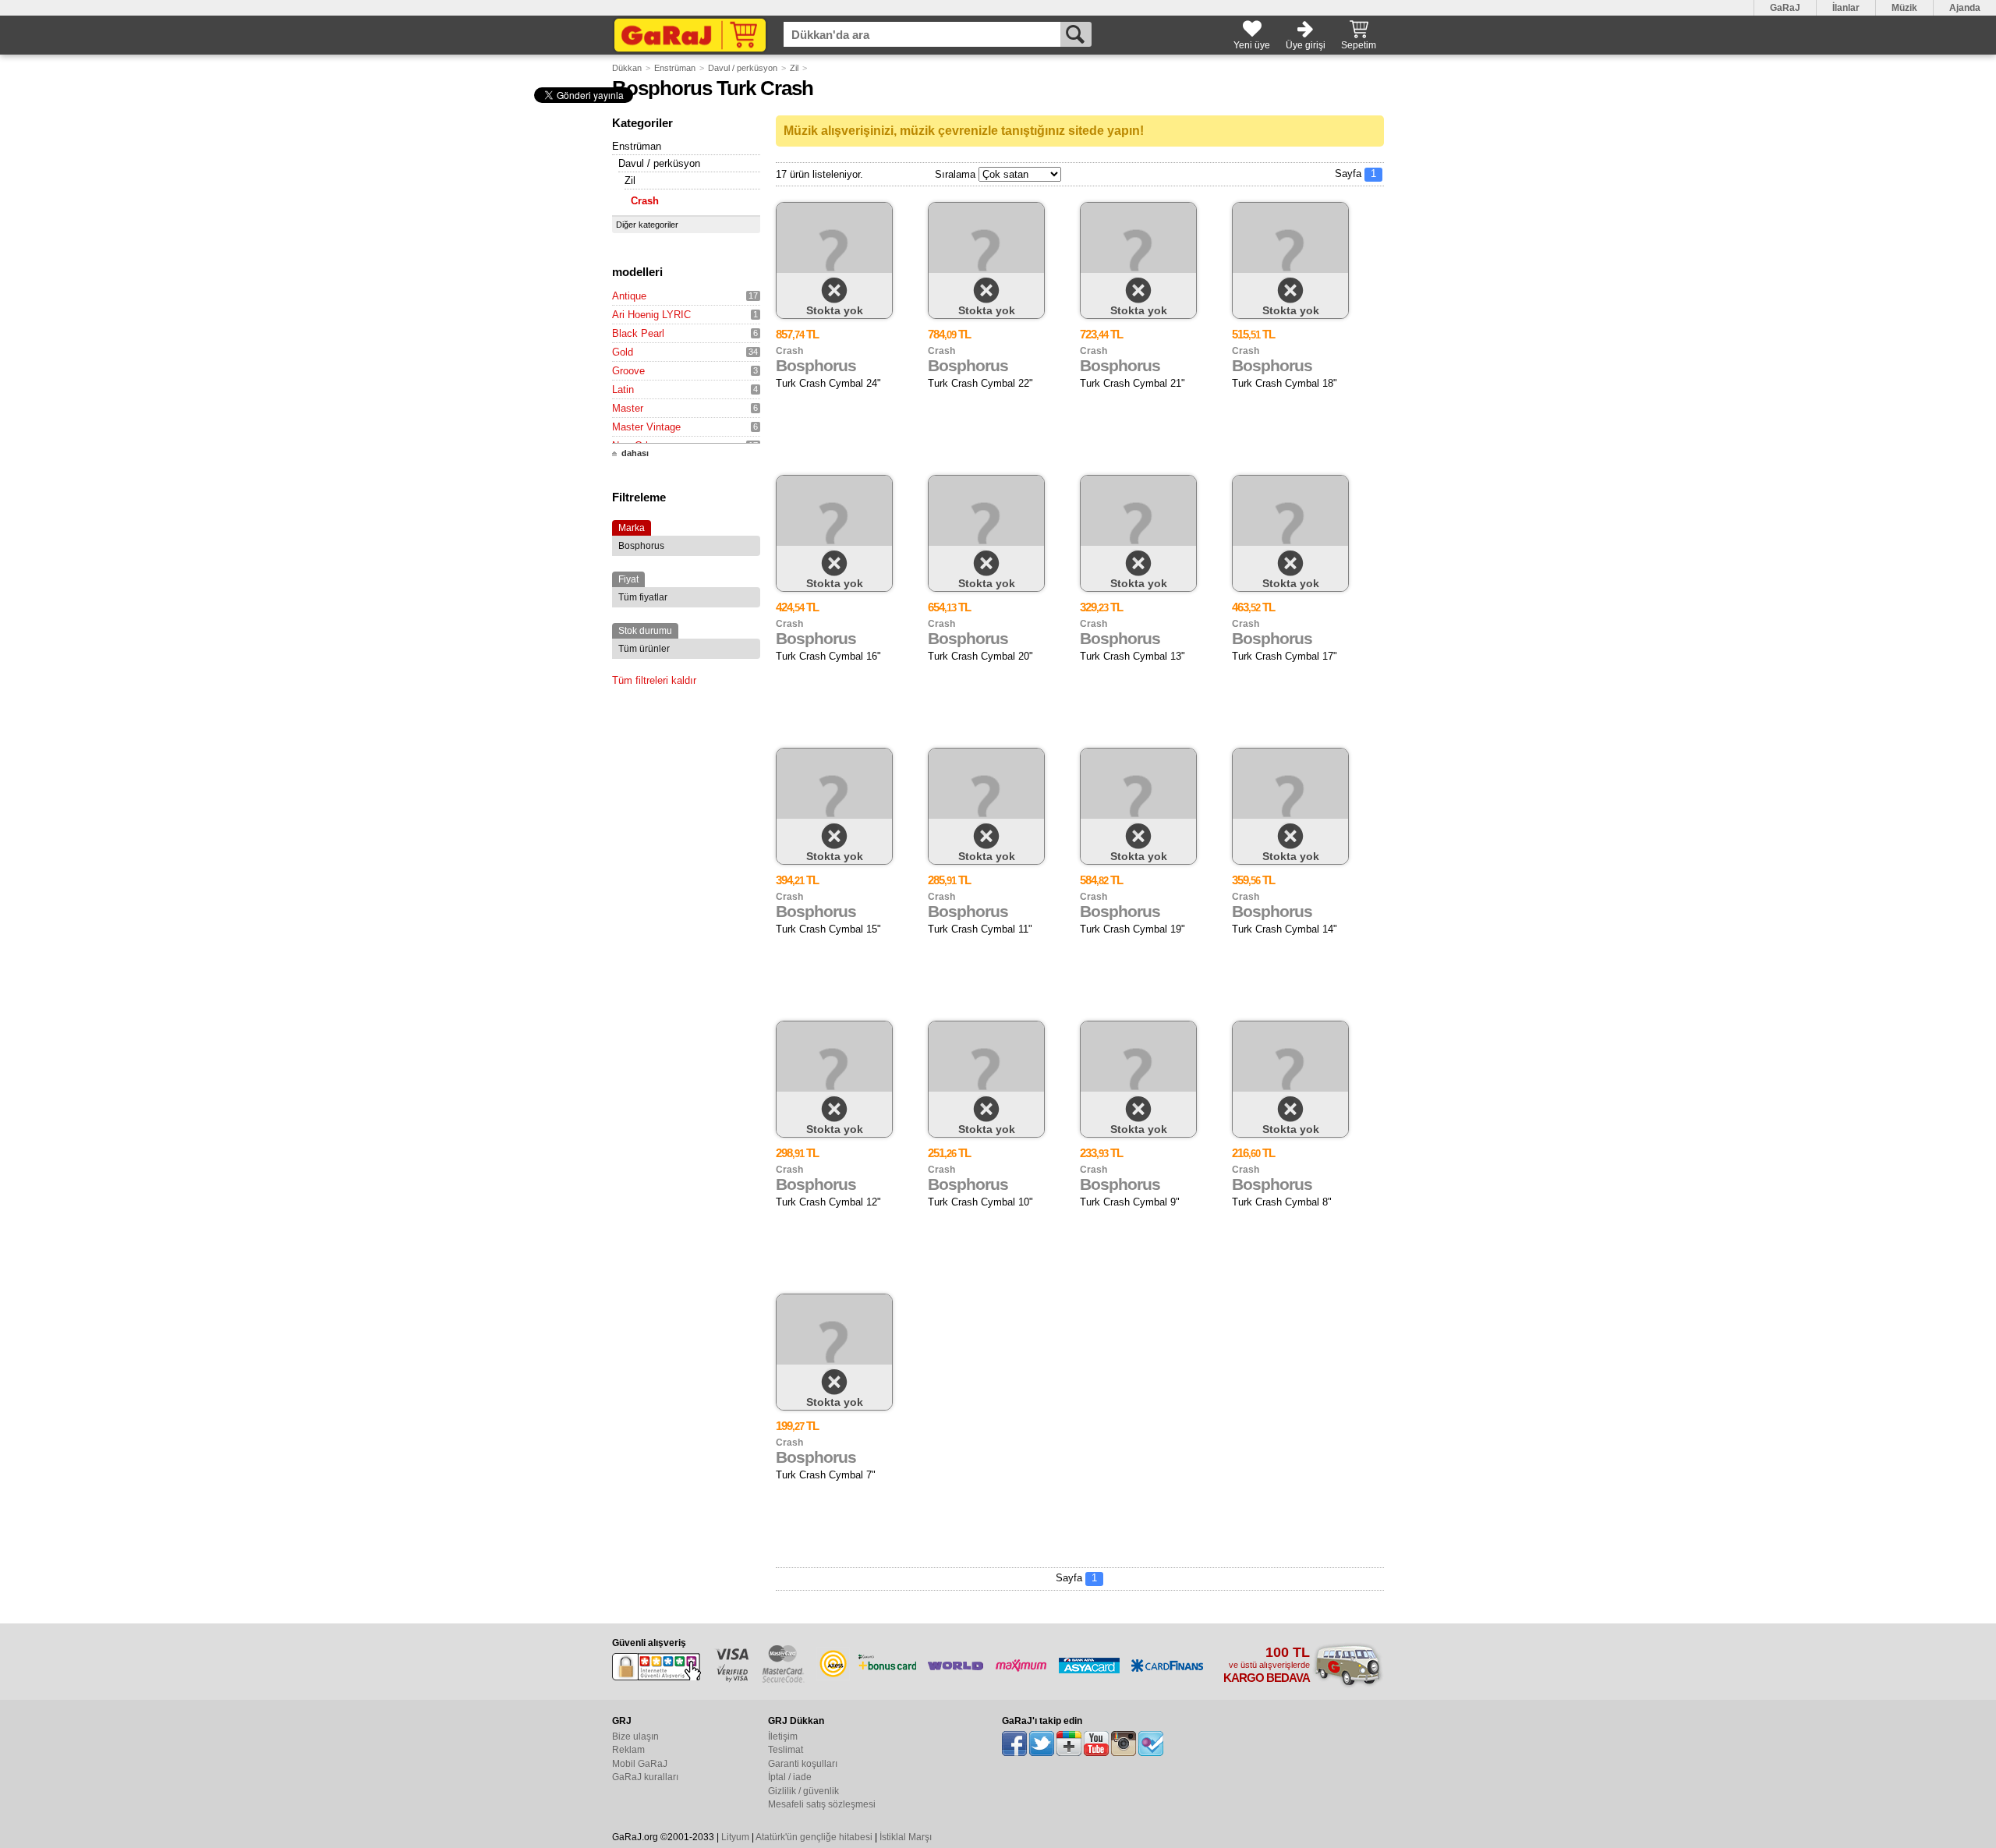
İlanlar (1846, 8)
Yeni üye (1252, 45)
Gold (623, 352)
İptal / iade (790, 1777)
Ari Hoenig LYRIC (651, 315)
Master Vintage (646, 427)
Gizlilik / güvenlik (803, 1791)
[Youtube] (1096, 1744)
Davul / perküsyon (743, 68)
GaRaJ (1785, 8)
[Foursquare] (1151, 1744)
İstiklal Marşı (906, 1837)
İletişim (783, 1736)
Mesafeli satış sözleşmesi (822, 1804)
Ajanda (1965, 8)
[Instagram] (1124, 1744)
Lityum (735, 1837)
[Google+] (1069, 1744)
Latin (623, 389)
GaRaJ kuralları (645, 1777)
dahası (635, 453)
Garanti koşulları (803, 1764)
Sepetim (1359, 45)
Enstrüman (675, 68)
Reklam (628, 1750)
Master (628, 408)
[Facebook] (1014, 1744)
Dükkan (627, 68)
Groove (628, 371)
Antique (629, 296)
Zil (794, 68)
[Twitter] (1042, 1744)
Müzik (1904, 8)
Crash (645, 201)
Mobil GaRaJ (640, 1764)
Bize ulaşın (635, 1736)
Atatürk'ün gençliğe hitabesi (814, 1837)
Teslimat (786, 1750)
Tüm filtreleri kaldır (654, 680)
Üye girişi (1306, 45)
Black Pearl (638, 333)
